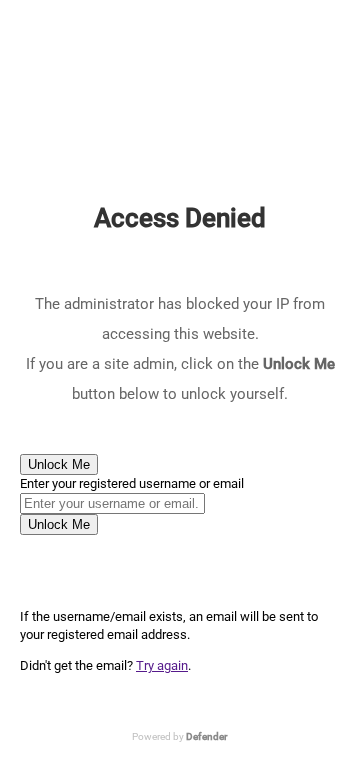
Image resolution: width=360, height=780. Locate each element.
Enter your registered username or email (132, 483)
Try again (162, 665)
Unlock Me (59, 464)
